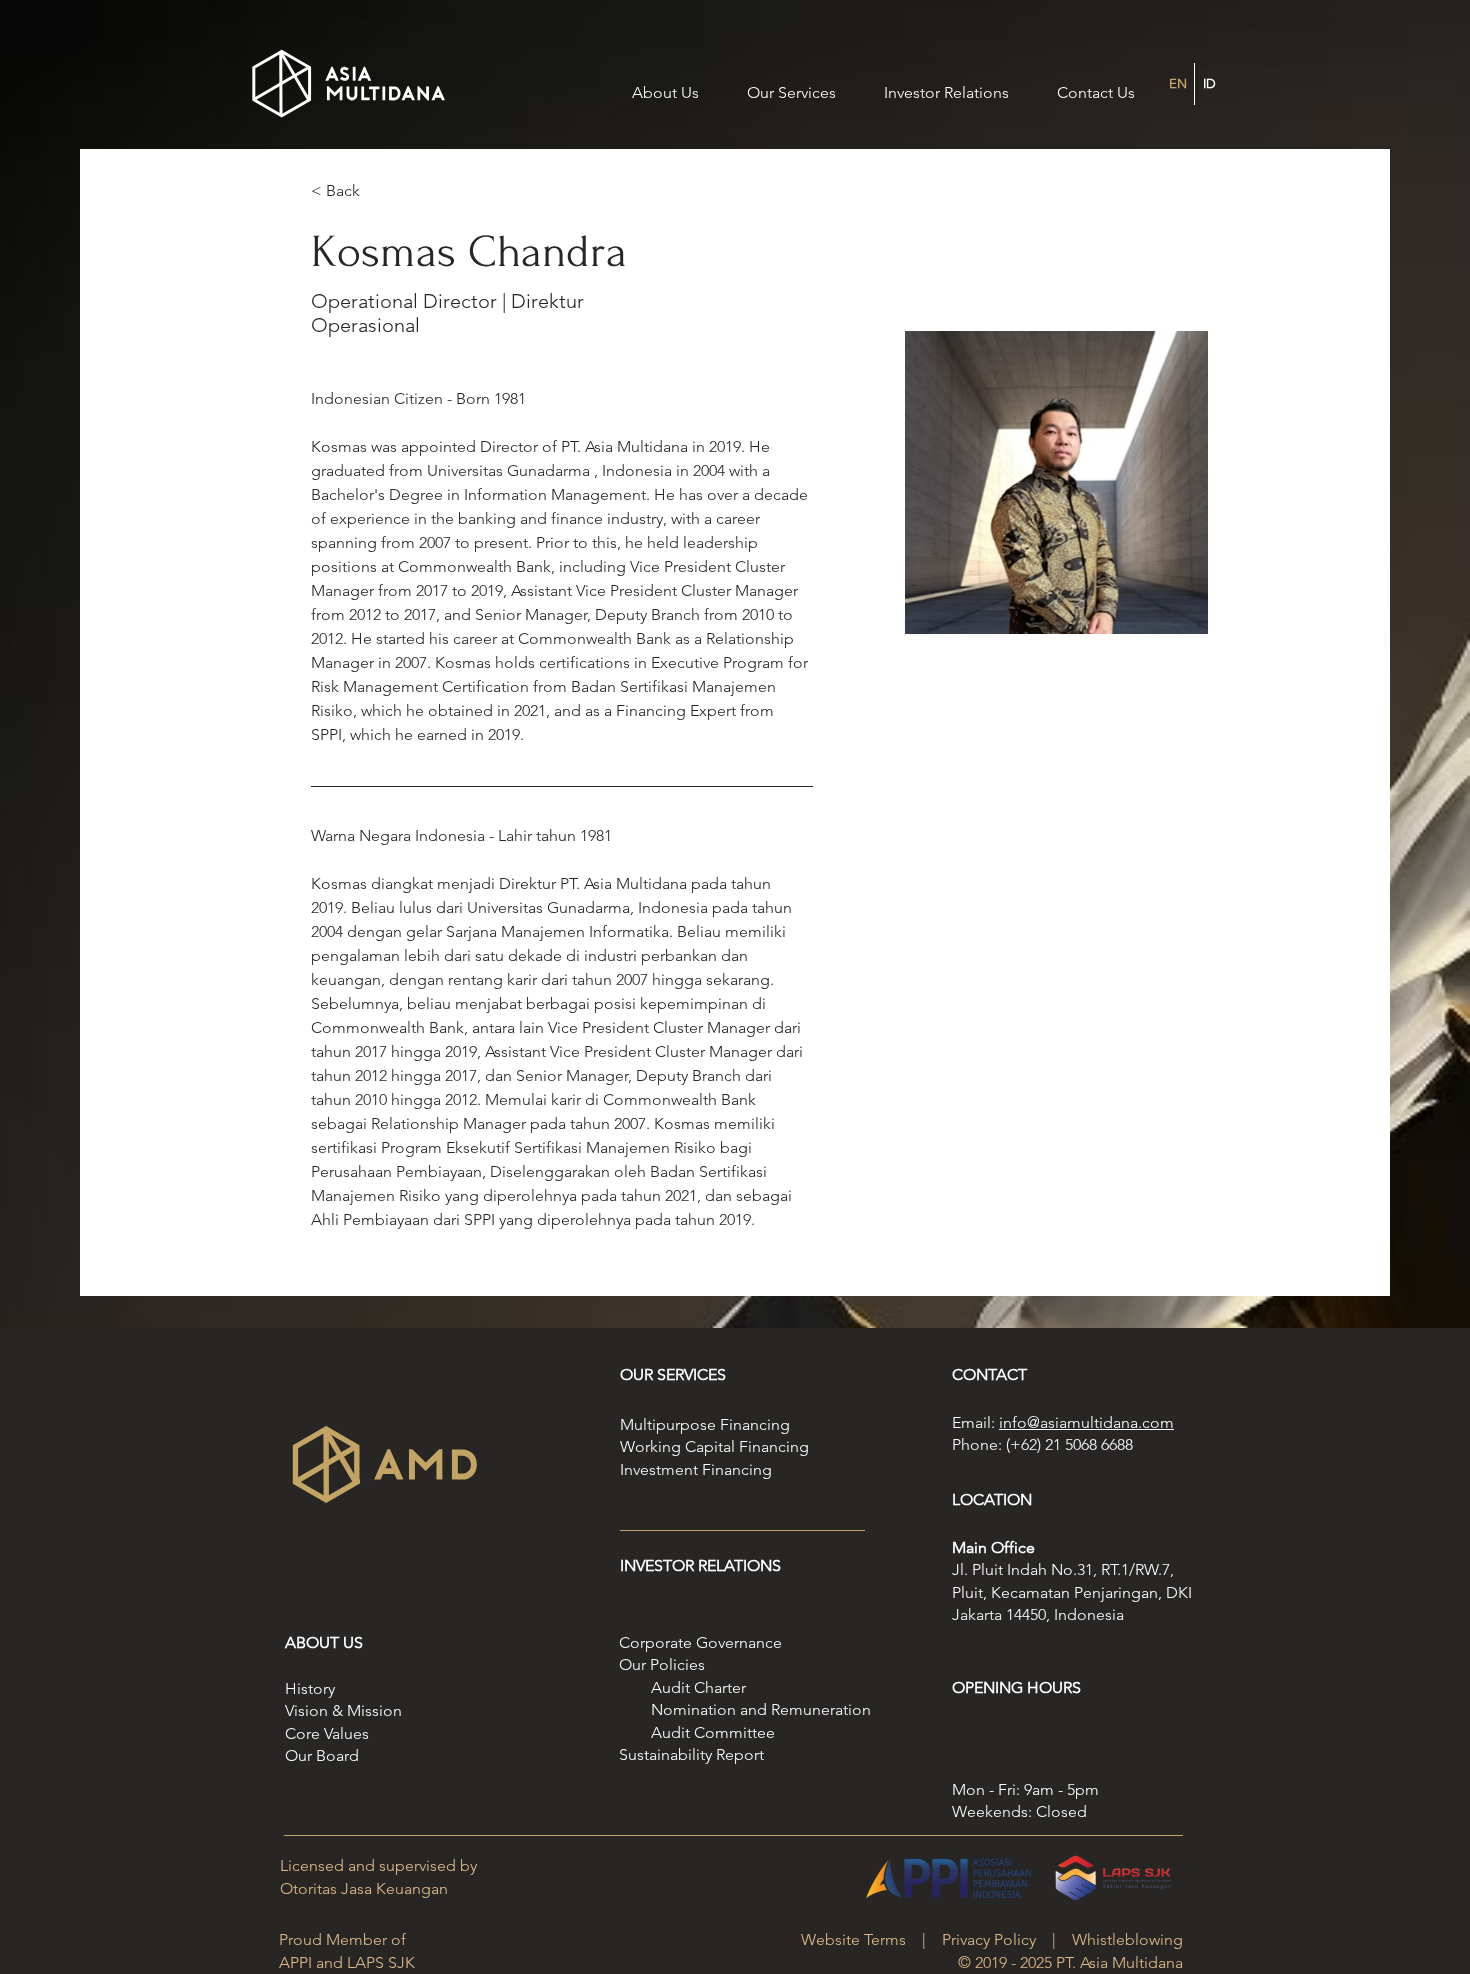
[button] (946, 84)
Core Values (327, 1733)
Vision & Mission (343, 1710)
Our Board (322, 1755)
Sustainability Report (691, 1754)
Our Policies (662, 1664)
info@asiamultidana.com (1086, 1422)
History (310, 1688)
